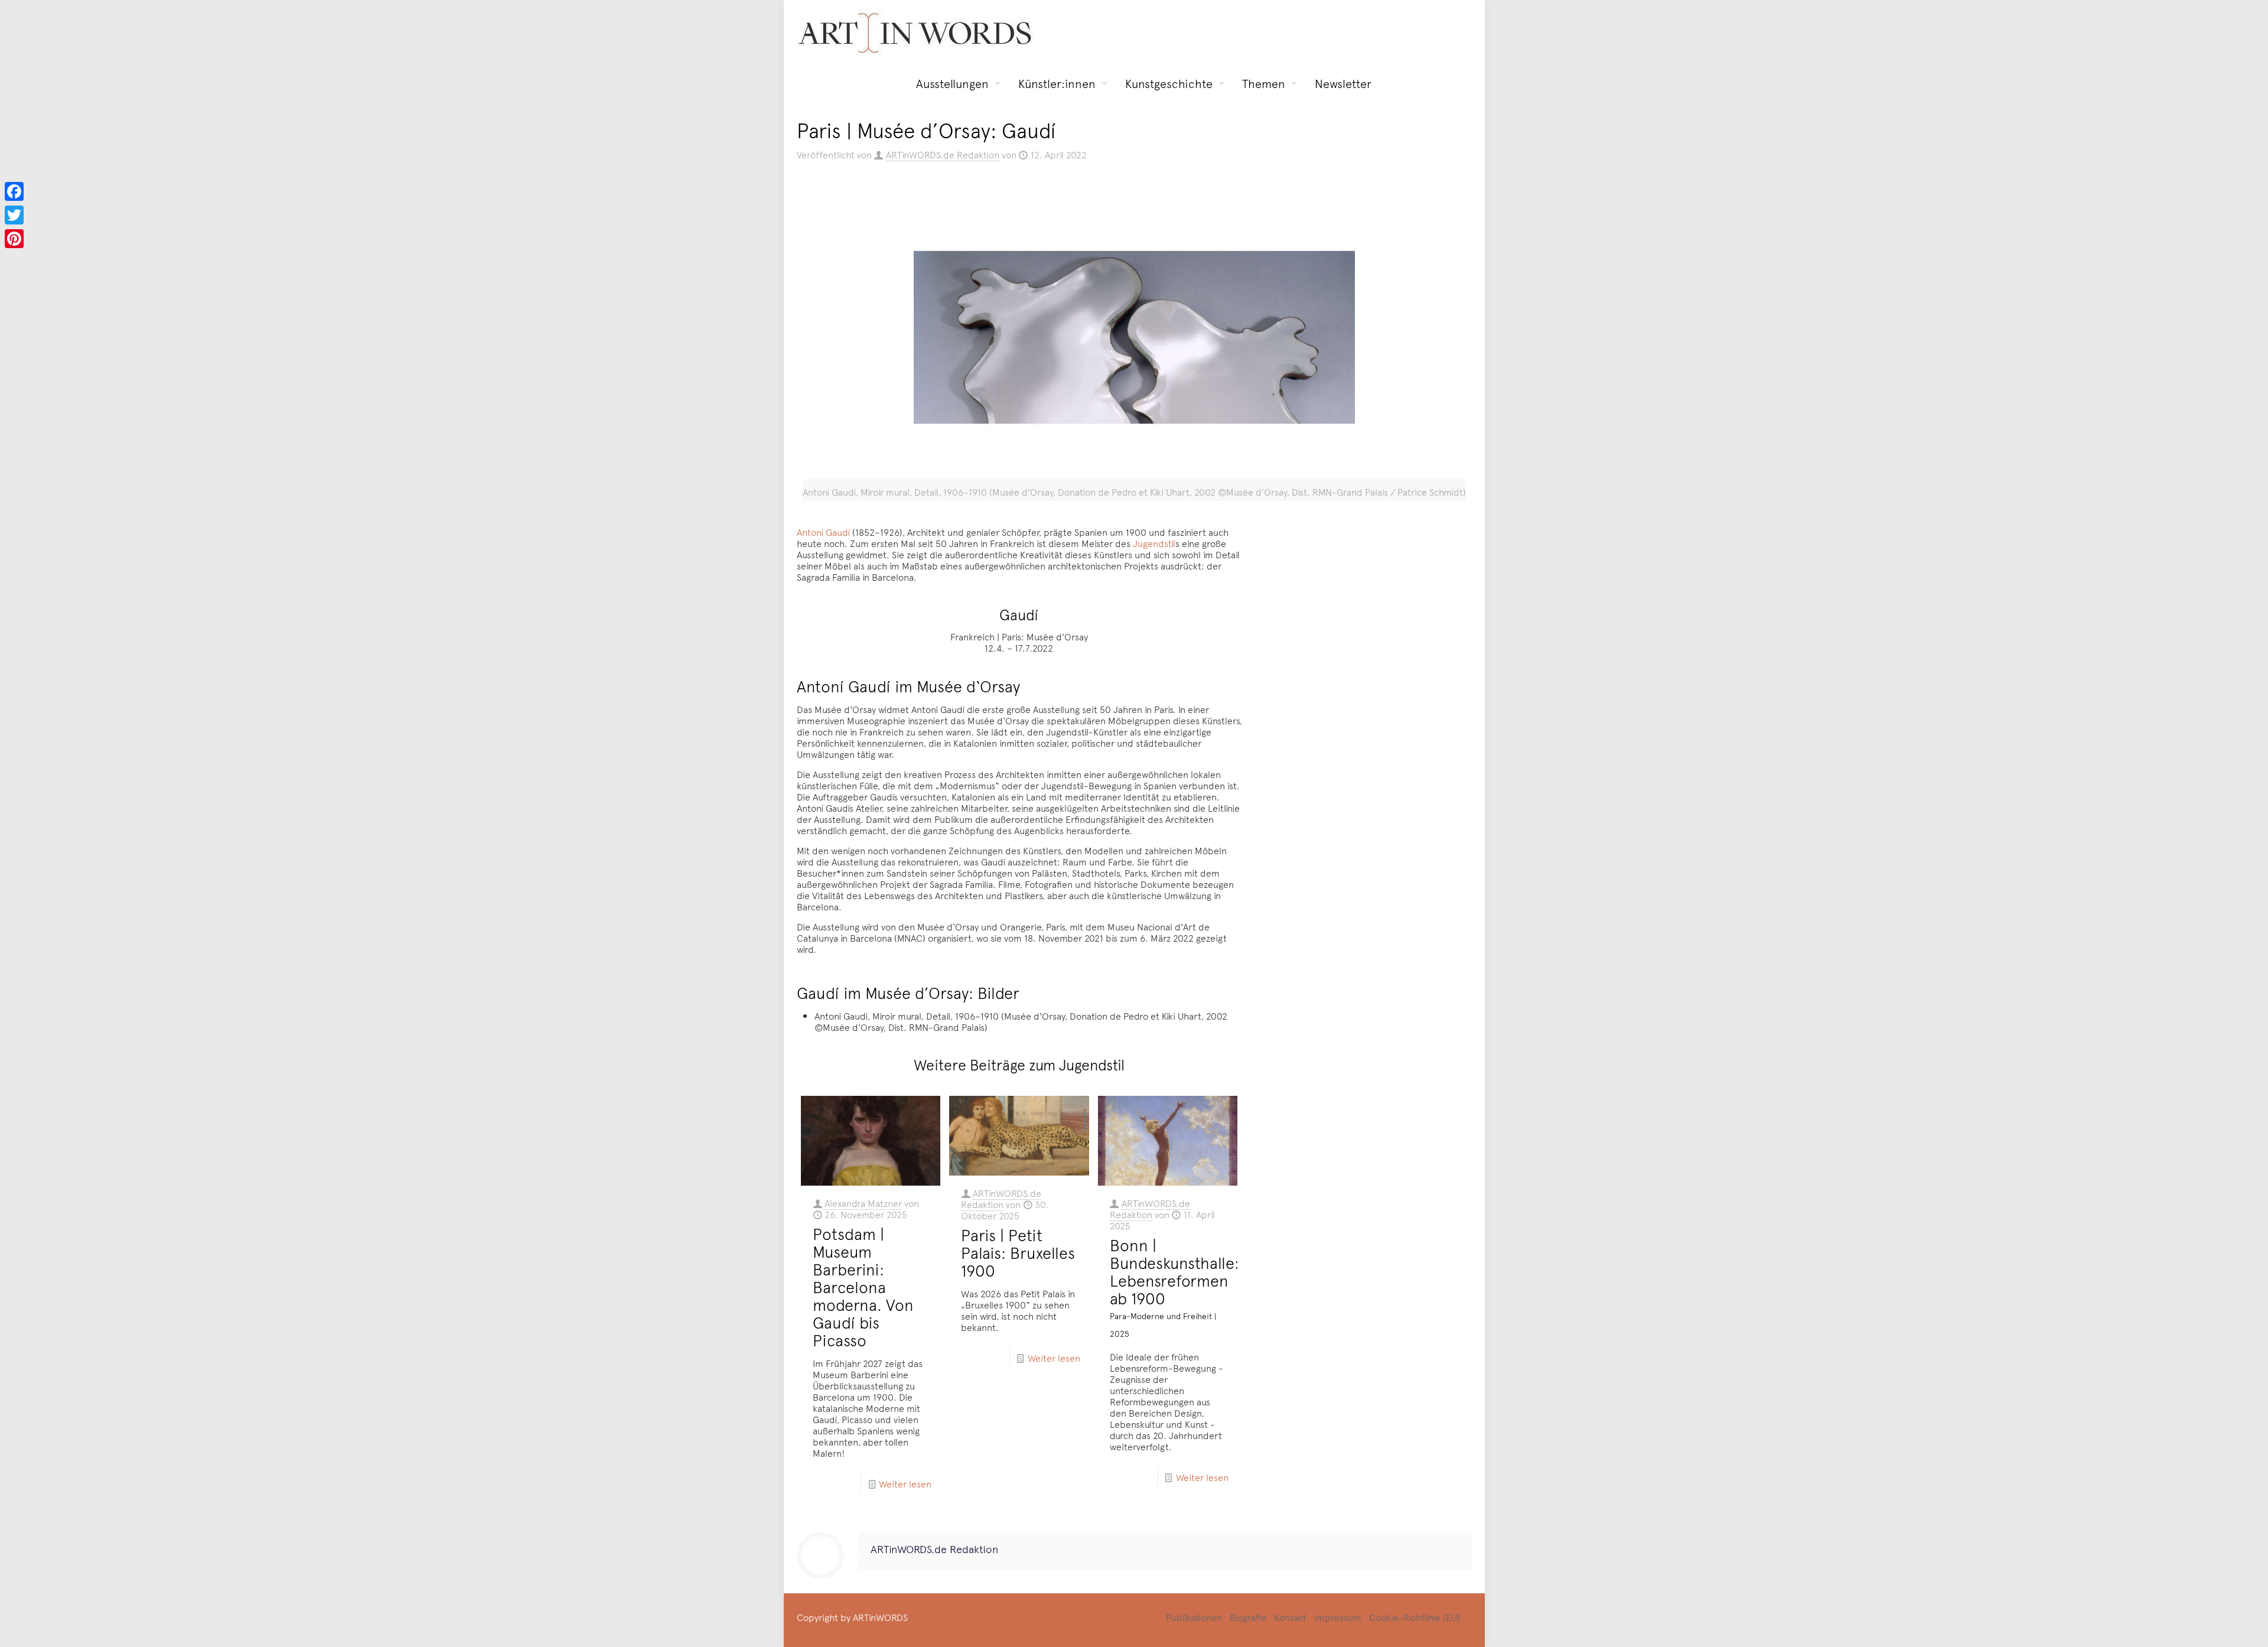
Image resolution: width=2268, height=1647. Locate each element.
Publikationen (1194, 1617)
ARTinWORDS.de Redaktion (943, 154)
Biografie (1248, 1617)
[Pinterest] (14, 239)
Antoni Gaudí (823, 532)
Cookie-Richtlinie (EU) (1415, 1617)
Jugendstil (1154, 543)
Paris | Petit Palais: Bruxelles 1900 (1018, 1252)
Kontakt (1290, 1617)
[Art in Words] (915, 33)
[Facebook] (14, 191)
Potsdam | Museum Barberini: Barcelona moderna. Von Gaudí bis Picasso (863, 1287)
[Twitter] (14, 215)
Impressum (1338, 1617)
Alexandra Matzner (863, 1203)
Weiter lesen (905, 1483)
